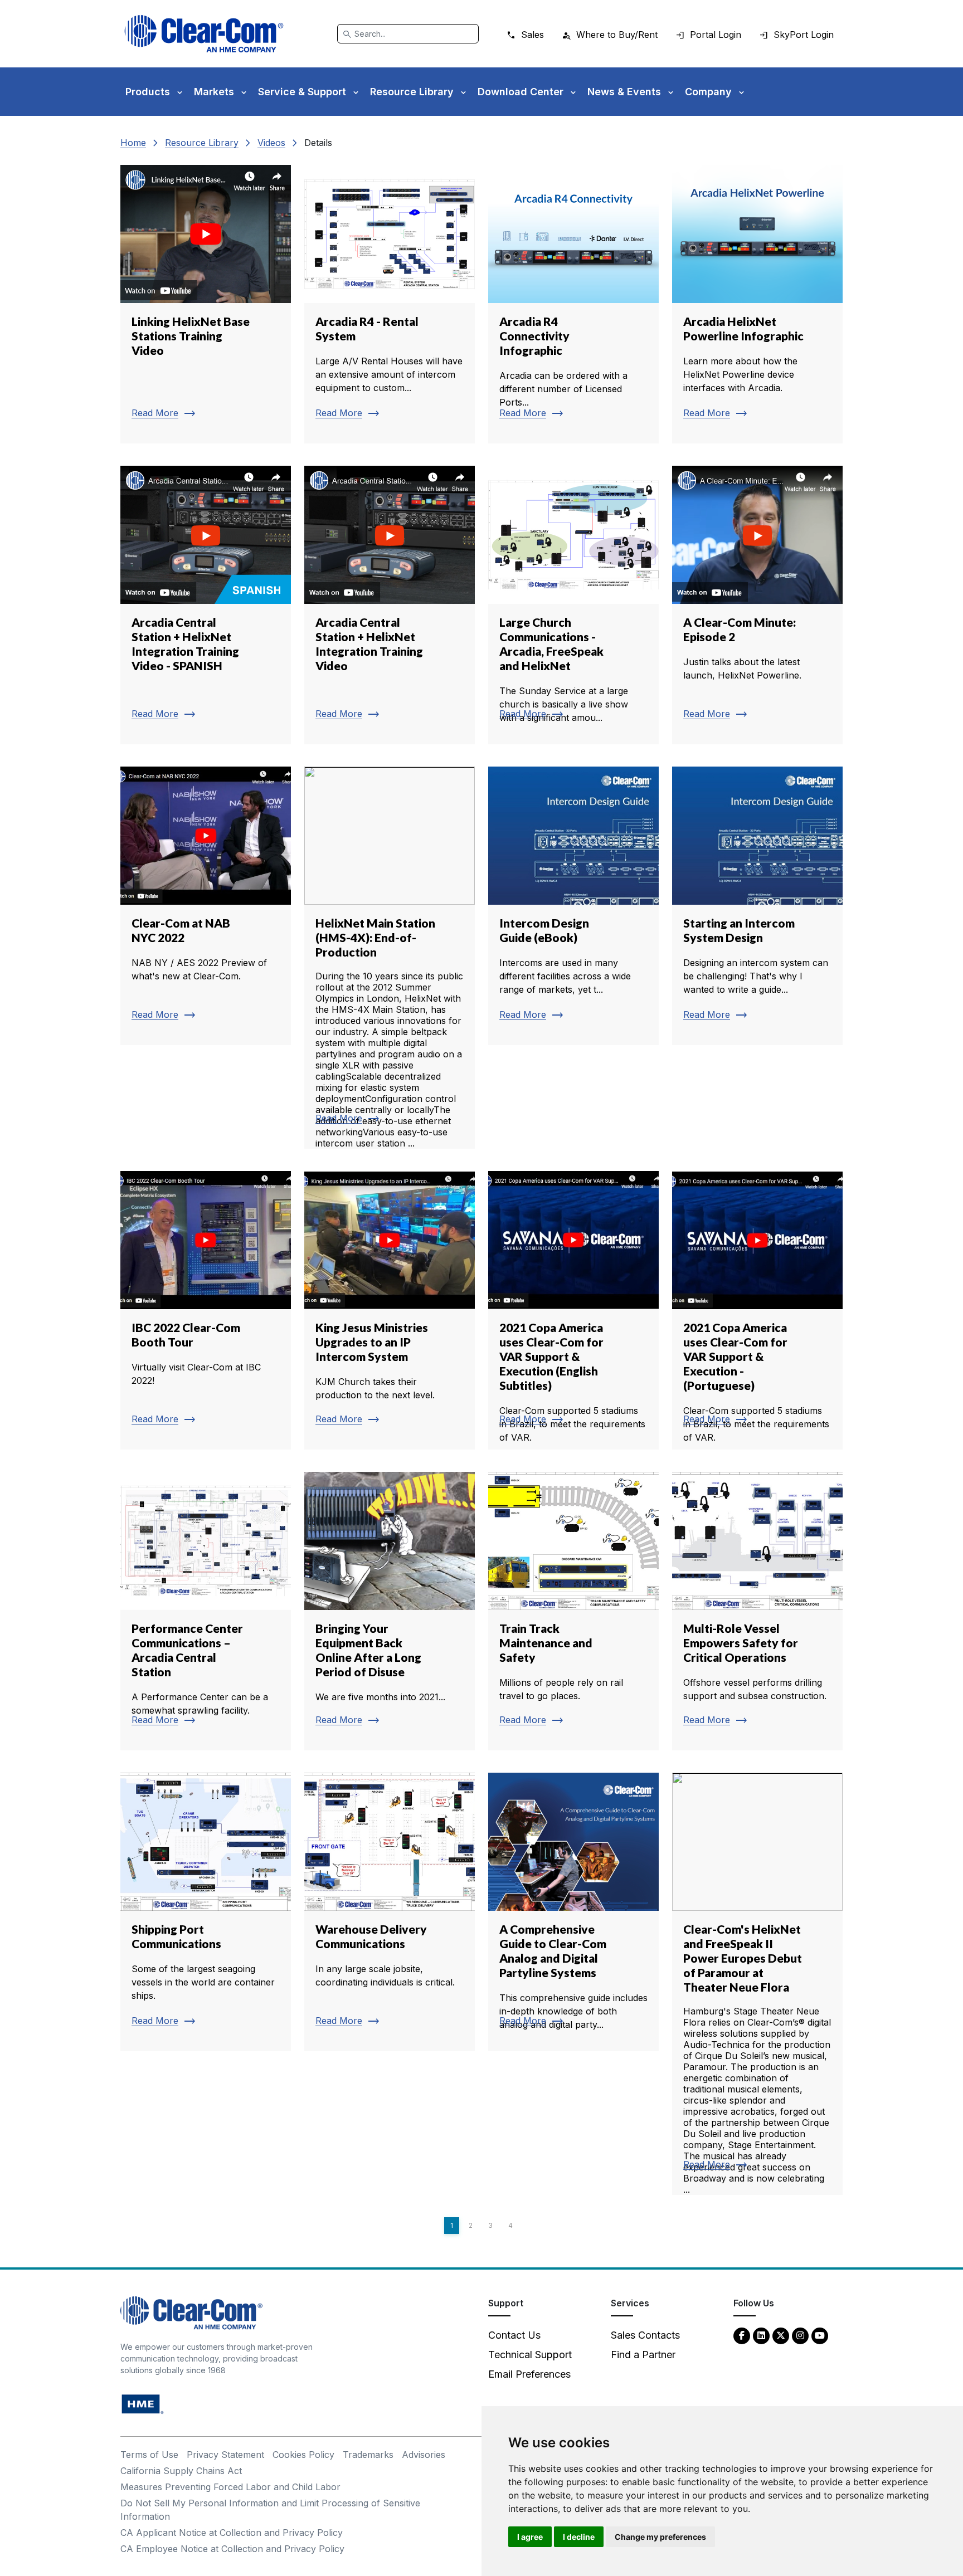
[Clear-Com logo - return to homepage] (204, 34)
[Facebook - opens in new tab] (742, 2335)
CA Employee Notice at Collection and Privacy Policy (232, 2549)
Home (133, 143)
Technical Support (530, 2355)
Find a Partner (643, 2355)
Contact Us (514, 2335)
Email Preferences (529, 2374)
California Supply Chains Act (181, 2471)
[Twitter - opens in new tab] (781, 2335)
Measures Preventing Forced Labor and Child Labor (230, 2487)
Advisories (424, 2455)
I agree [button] (530, 2537)
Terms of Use (149, 2455)
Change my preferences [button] (660, 2537)
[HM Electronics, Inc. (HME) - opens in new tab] (143, 2404)
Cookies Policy (303, 2455)
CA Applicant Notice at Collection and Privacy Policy (232, 2533)
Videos (271, 143)
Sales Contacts (645, 2335)
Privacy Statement (225, 2455)
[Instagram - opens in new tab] (800, 2335)
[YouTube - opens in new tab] (820, 2335)
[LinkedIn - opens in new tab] (761, 2335)
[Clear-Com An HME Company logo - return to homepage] (191, 2312)
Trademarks (368, 2455)
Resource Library (202, 143)
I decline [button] (579, 2537)
